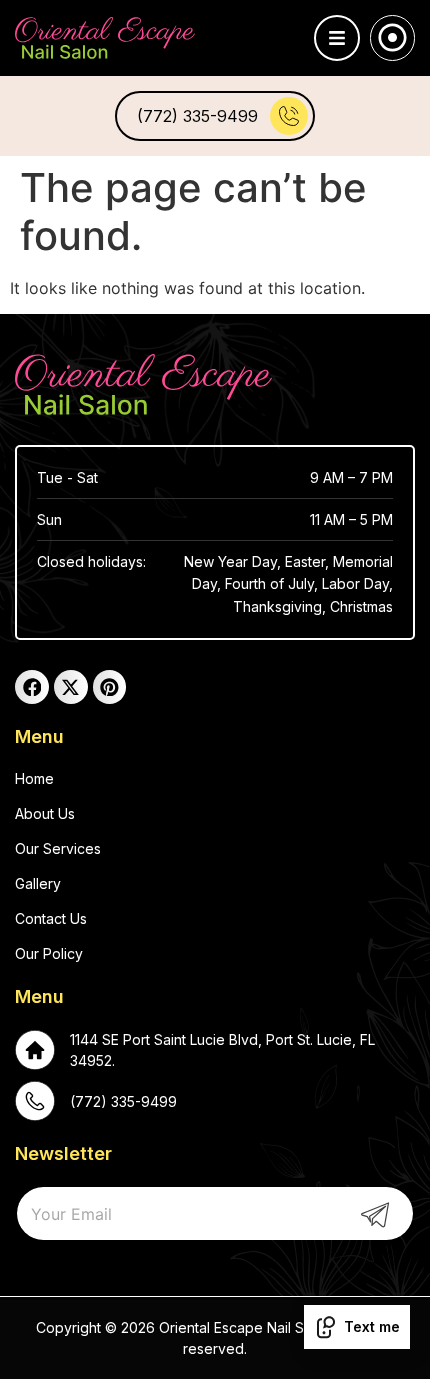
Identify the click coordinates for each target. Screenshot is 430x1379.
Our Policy (49, 953)
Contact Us (51, 918)
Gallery (38, 883)
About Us (45, 813)
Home (34, 778)
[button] (337, 38)
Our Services (58, 848)
